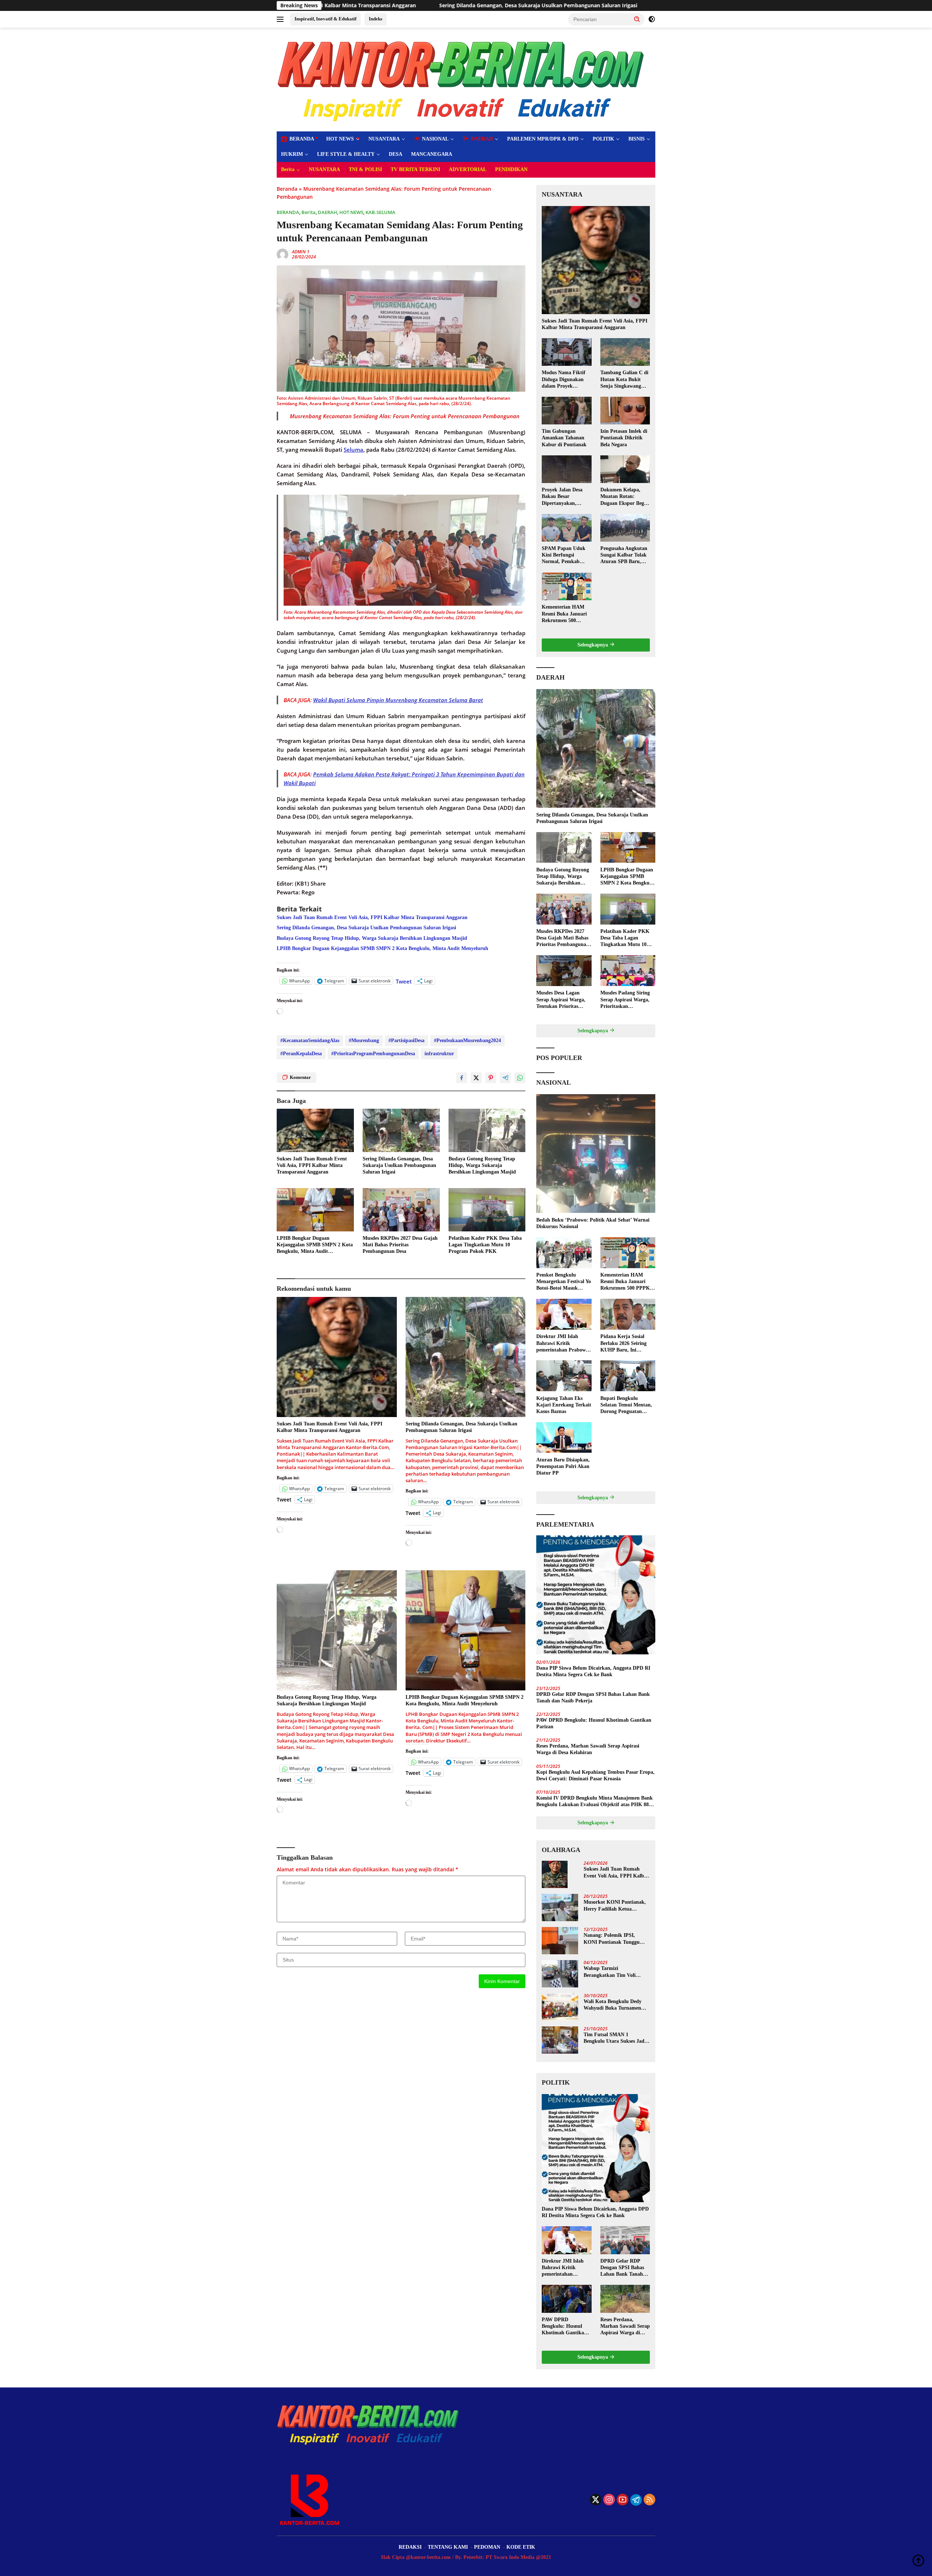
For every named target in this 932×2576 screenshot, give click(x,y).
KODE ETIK (521, 2547)
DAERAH (327, 212)
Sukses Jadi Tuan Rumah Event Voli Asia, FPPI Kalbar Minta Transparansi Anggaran (372, 917)
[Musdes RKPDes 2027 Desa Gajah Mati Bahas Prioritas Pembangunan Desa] (401, 1210)
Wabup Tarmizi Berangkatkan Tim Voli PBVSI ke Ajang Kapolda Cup (612, 1972)
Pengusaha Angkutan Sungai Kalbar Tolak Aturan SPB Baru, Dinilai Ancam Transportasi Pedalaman (624, 555)
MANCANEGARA (432, 154)
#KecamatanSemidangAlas (310, 1040)
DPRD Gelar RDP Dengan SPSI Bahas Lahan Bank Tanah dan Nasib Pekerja (593, 1697)
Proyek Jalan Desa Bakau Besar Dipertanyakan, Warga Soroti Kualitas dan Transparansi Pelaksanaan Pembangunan (566, 497)
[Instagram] (609, 2500)
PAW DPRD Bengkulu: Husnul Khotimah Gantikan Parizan (594, 1723)
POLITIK (603, 139)
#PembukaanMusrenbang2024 (467, 1040)
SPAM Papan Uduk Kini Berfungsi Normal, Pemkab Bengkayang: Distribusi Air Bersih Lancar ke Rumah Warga (564, 555)
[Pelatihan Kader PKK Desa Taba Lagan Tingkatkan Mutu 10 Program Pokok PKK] (487, 1210)
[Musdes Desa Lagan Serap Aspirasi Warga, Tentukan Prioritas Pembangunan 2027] (564, 971)
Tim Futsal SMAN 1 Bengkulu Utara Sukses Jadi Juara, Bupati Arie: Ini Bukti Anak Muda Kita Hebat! (616, 2038)
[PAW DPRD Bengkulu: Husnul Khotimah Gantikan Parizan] (566, 2299)
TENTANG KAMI (448, 2547)
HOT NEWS (340, 139)
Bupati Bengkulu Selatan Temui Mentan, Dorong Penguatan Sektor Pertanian (626, 1405)
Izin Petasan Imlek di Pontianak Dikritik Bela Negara (624, 438)
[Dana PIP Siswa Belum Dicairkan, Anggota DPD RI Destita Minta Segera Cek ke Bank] (596, 1595)
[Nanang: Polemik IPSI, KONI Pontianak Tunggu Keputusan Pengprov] (560, 1941)
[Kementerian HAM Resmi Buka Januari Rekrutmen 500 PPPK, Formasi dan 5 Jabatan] (566, 586)
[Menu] (282, 19)
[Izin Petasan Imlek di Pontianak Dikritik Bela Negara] (625, 411)
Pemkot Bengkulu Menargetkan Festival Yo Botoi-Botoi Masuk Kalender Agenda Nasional (564, 1282)
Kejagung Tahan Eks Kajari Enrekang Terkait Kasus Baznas (564, 1404)
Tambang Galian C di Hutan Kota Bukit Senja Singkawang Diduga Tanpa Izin (624, 380)
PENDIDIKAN (511, 169)
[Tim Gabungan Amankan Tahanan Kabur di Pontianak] (566, 411)
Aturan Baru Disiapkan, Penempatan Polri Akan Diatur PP (563, 1466)
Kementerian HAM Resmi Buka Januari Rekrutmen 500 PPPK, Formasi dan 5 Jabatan (566, 614)
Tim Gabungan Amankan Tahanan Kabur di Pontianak (564, 438)
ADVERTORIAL (468, 169)
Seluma (354, 450)
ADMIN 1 (301, 252)
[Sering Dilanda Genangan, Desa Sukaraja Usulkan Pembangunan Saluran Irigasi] (401, 1130)
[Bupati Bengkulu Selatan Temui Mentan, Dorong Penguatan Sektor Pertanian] (628, 1376)
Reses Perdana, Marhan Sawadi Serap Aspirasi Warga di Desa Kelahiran (588, 1749)
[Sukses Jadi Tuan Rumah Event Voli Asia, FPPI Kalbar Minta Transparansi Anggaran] (315, 1130)
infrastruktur (439, 1054)
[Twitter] (596, 2500)
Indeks (376, 19)
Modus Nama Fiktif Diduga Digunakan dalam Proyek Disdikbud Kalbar (564, 380)
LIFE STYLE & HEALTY (346, 154)
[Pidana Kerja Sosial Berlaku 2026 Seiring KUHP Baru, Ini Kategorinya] (628, 1314)
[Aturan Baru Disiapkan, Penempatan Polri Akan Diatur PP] (564, 1438)
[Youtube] (623, 2500)
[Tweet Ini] (476, 1078)
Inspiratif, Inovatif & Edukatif (325, 19)
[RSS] (649, 2500)
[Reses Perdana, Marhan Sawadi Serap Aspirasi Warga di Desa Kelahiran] (625, 2299)
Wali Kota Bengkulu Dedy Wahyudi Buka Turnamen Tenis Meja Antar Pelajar (613, 2005)
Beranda (287, 189)
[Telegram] (636, 2500)
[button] (637, 19)
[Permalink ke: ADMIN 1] (283, 254)
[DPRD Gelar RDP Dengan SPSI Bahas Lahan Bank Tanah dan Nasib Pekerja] (625, 2240)
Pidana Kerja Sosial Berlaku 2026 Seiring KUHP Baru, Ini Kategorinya (623, 1344)
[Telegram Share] (505, 1078)
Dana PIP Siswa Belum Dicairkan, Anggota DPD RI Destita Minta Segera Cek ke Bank (593, 1671)
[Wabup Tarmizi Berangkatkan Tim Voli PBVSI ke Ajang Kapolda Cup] (560, 1974)
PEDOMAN (487, 2547)
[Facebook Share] (462, 1078)
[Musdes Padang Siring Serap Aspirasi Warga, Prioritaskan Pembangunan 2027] (628, 971)
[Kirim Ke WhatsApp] (520, 1078)
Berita (288, 169)
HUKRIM (292, 154)
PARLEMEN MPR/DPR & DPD (543, 139)
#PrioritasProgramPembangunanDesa (373, 1054)
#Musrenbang (364, 1040)
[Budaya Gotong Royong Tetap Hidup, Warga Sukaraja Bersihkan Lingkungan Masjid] (487, 1130)
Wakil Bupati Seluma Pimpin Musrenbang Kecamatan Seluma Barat (398, 700)
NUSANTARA (384, 139)
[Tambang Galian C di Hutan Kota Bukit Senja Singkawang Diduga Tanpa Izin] (625, 352)
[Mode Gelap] (652, 19)
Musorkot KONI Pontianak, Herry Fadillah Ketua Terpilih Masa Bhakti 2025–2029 (615, 1906)
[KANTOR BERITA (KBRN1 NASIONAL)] (462, 79)
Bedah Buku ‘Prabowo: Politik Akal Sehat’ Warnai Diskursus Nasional (593, 1223)
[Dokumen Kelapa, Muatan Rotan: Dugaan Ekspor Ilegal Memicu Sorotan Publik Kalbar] (625, 469)
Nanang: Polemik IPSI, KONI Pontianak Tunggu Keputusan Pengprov (612, 1939)
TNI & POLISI (365, 169)
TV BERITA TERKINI (415, 169)
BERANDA (288, 212)
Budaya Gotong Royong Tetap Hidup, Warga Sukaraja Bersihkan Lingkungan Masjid (505, 5)
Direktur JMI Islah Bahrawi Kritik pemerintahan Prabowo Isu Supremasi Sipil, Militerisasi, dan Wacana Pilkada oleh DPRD (564, 1344)
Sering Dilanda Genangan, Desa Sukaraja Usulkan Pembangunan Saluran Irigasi (366, 928)
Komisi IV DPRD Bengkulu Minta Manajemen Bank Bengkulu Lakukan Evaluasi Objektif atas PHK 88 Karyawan (595, 1802)
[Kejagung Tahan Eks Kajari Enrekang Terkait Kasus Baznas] (564, 1376)
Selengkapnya (593, 645)
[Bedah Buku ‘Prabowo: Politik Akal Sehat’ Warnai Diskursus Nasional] (596, 1154)
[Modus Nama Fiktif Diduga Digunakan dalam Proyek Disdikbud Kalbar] (566, 352)
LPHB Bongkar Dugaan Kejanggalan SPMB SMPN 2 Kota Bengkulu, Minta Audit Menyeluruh (382, 948)
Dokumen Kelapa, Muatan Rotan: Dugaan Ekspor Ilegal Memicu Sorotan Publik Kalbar (624, 497)
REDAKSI (410, 2547)
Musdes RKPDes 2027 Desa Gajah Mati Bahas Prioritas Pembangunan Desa (400, 1245)
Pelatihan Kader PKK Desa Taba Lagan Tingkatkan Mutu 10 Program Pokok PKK (485, 1245)
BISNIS (637, 139)
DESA (396, 154)
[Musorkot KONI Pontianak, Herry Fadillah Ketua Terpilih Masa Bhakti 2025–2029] (560, 1908)
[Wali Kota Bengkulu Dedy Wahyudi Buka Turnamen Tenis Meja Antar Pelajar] (560, 2007)
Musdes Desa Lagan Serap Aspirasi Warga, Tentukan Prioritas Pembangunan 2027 (561, 1000)
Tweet (404, 981)
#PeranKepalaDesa (301, 1054)
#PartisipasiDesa (406, 1040)
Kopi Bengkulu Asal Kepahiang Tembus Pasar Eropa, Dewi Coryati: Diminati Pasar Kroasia (595, 1775)
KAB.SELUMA (380, 212)
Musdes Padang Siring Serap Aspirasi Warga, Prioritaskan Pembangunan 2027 (625, 1000)
